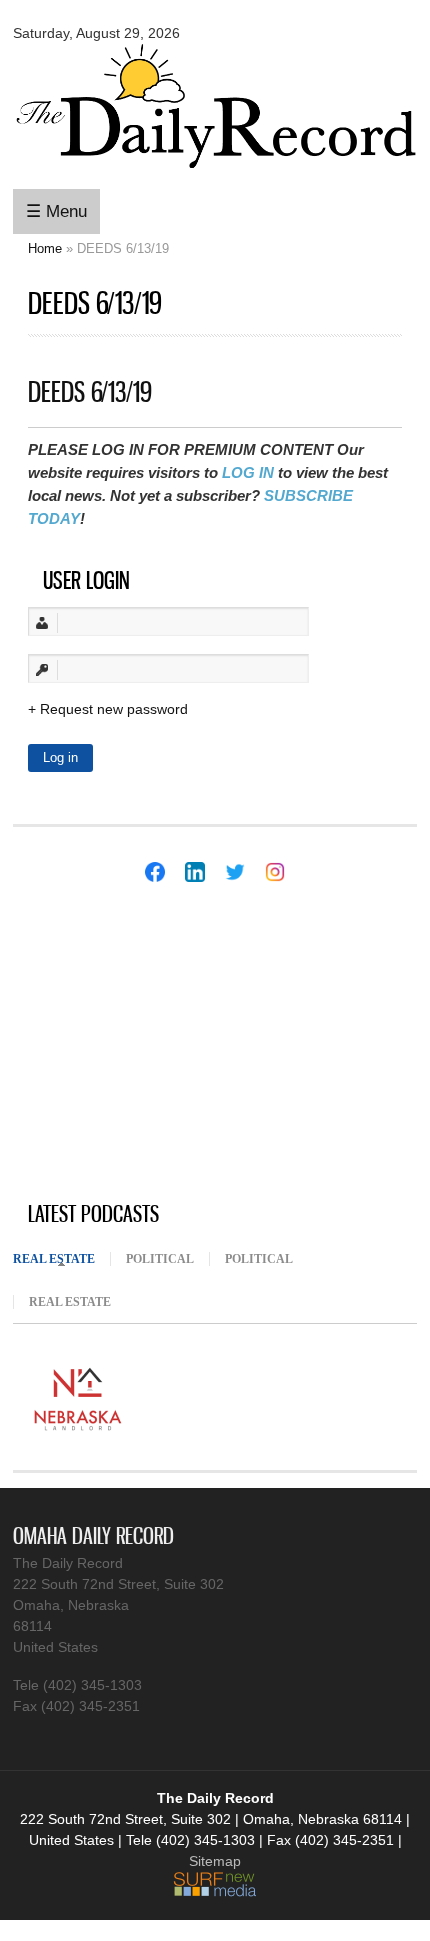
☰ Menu (56, 211)
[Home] (215, 172)
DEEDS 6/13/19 (90, 391)
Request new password (114, 709)
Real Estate (61, 1259)
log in (248, 472)
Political (160, 1259)
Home (45, 248)
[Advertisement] (163, 1044)
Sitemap (215, 1861)
